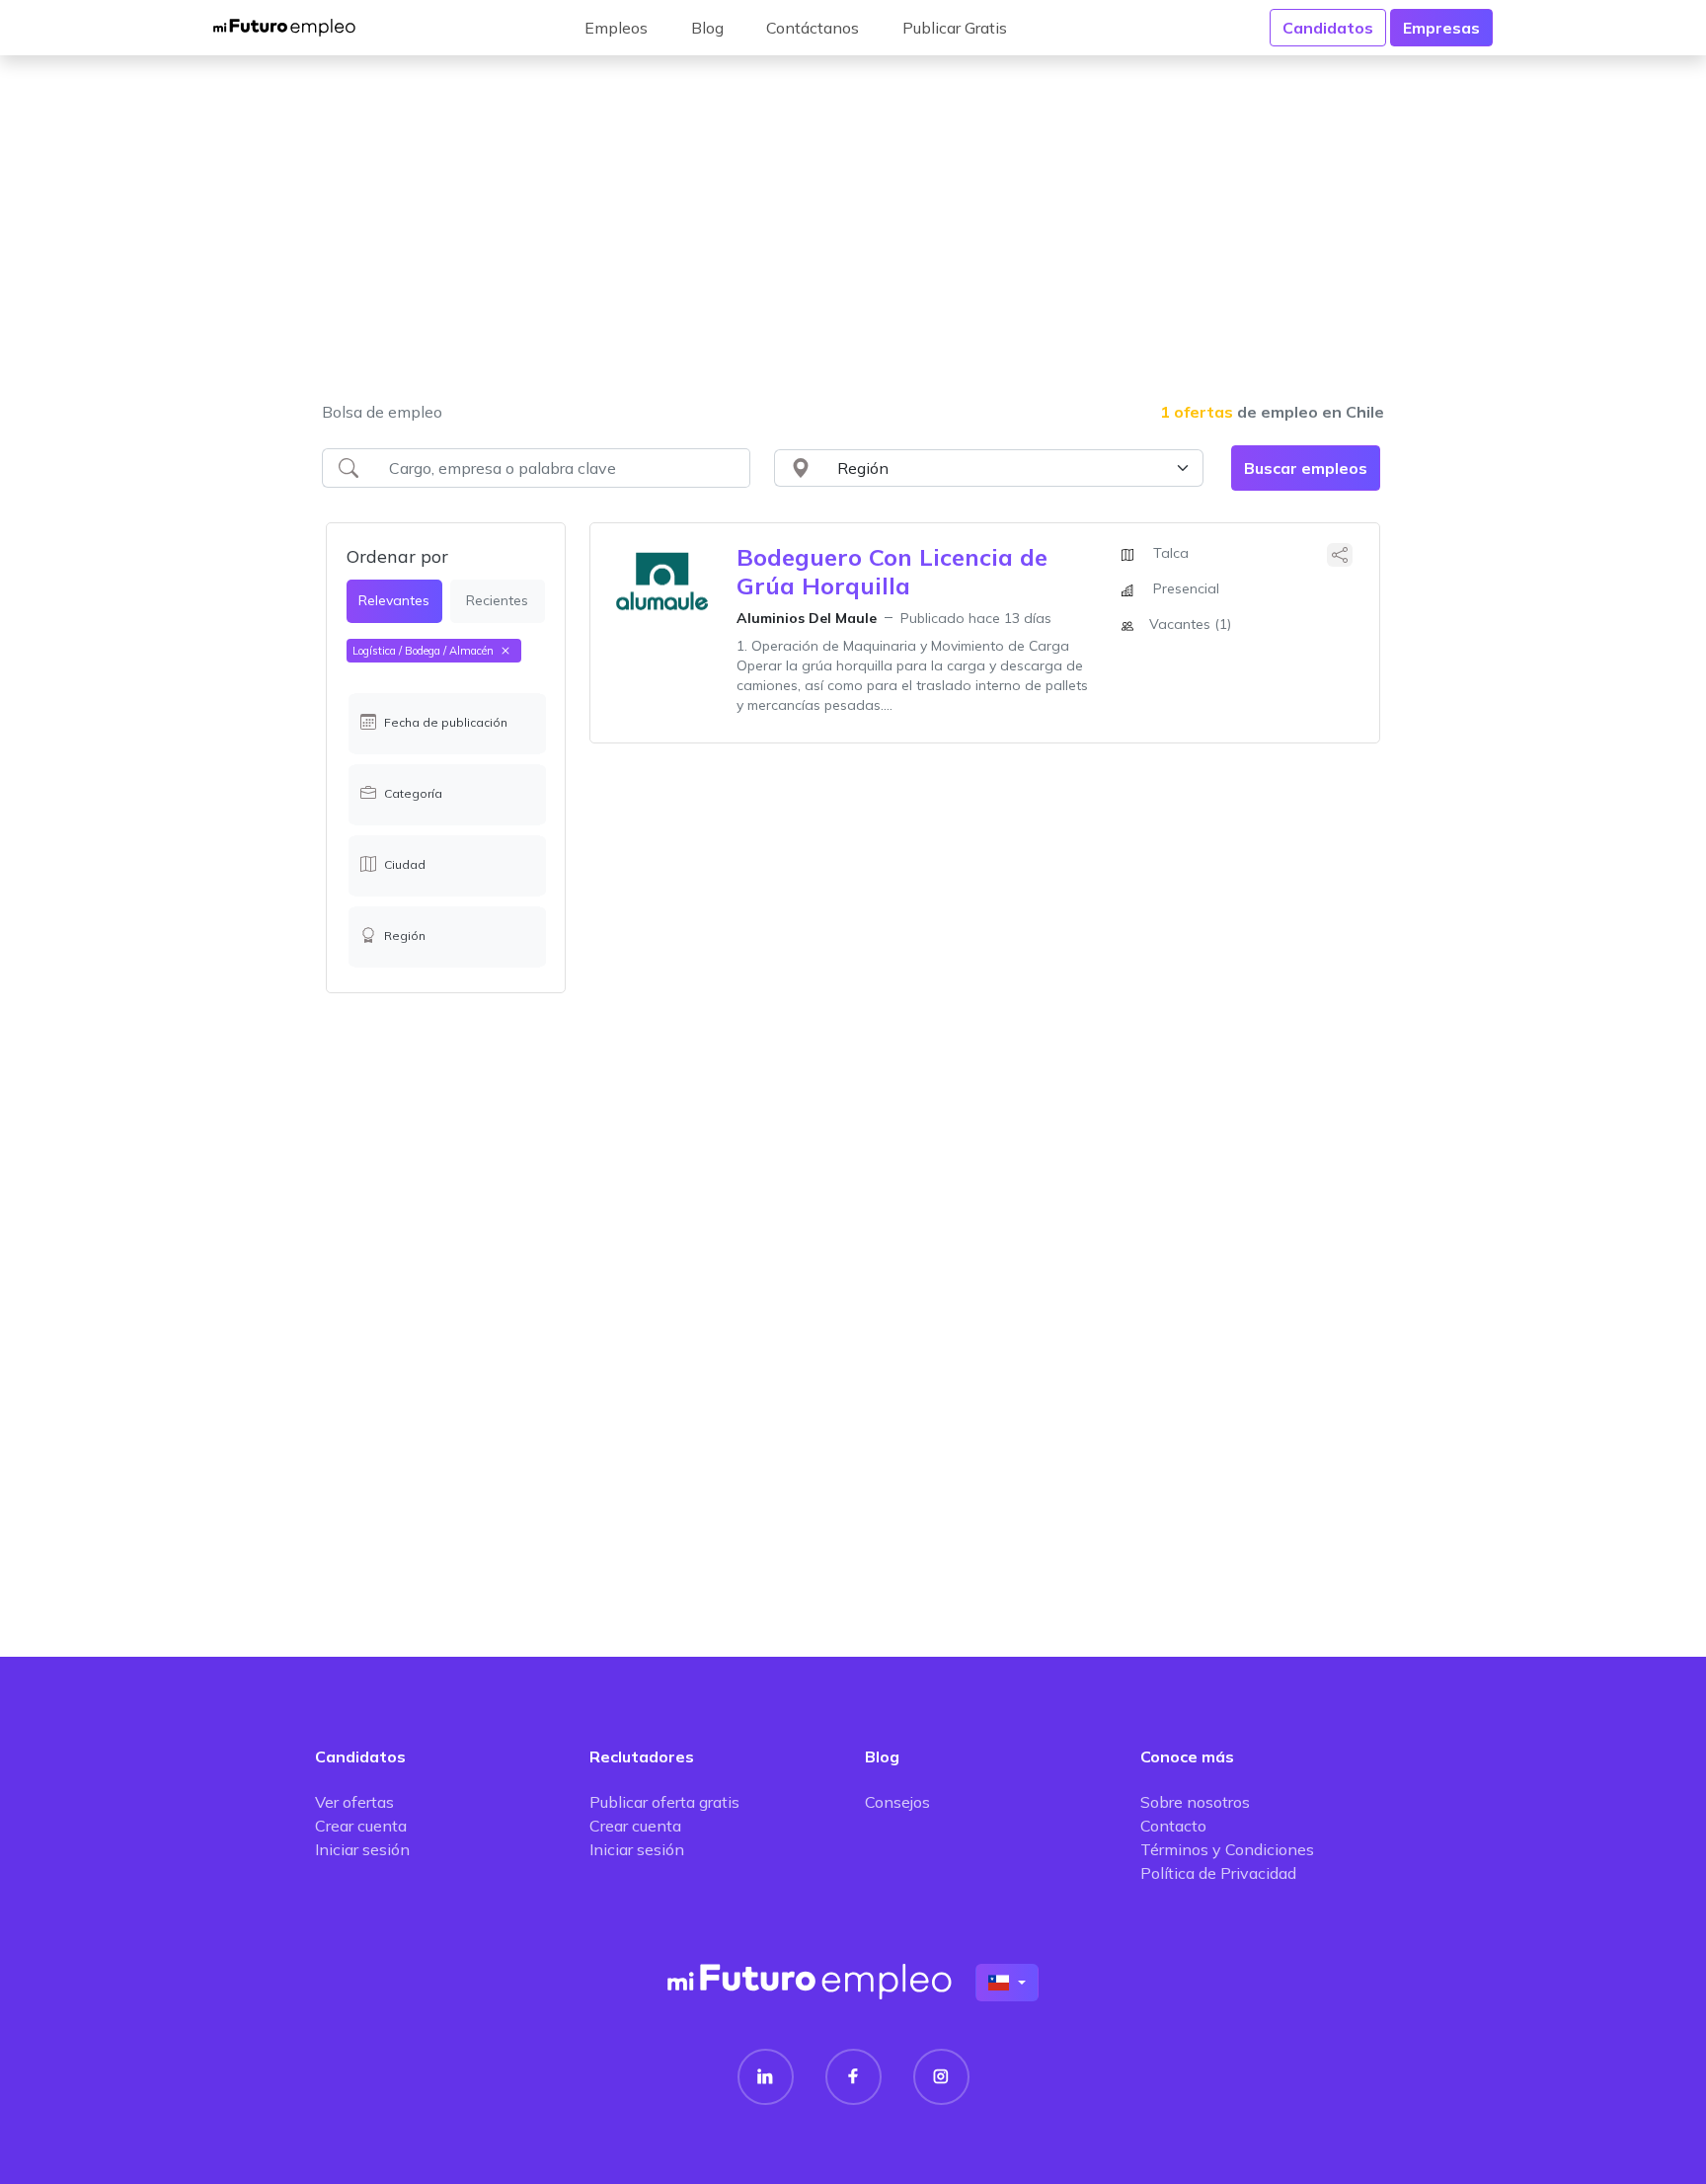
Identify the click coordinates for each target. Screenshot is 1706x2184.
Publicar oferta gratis (664, 1802)
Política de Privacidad (1218, 1873)
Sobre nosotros (1195, 1802)
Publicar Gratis (955, 28)
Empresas (1441, 28)
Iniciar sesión (362, 1849)
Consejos (897, 1802)
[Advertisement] (853, 241)
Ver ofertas (354, 1802)
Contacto (1173, 1826)
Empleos (616, 28)
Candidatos (1328, 28)
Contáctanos (813, 28)
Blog (707, 28)
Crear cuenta (361, 1826)
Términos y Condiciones (1227, 1849)
